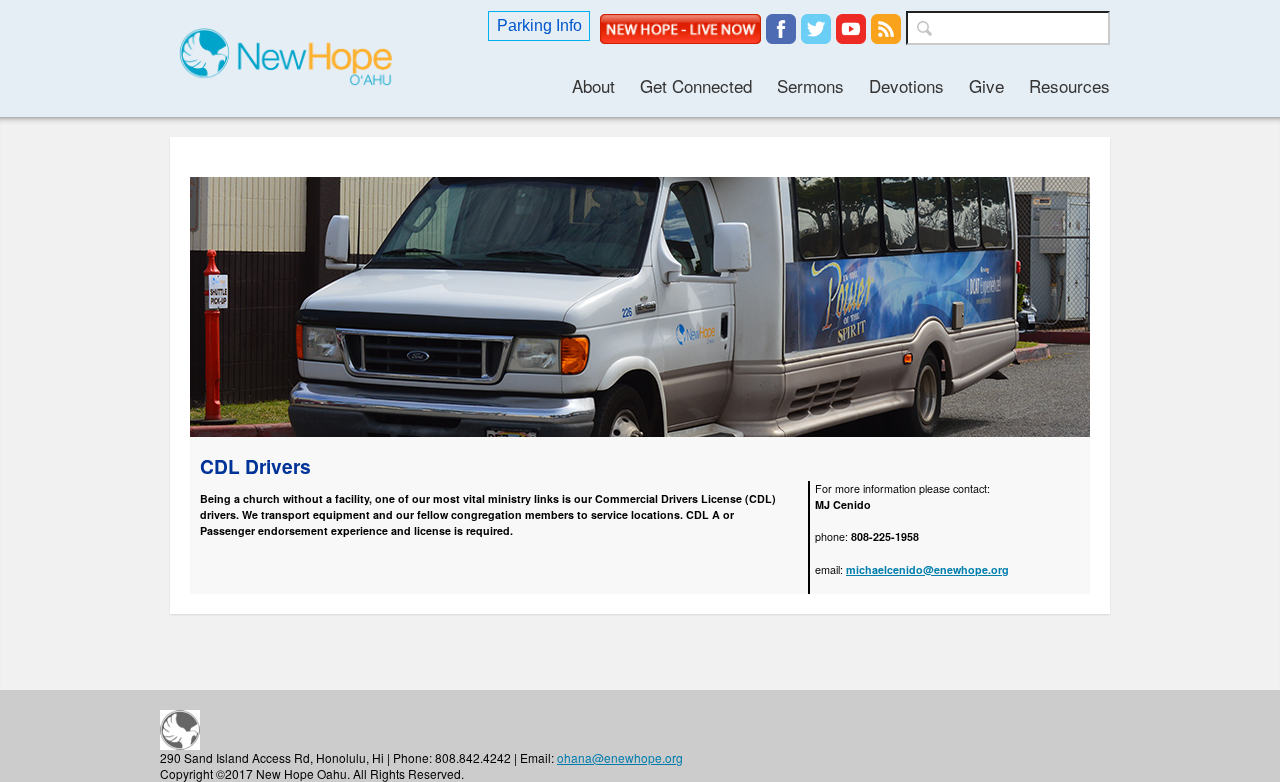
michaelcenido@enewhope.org (927, 569)
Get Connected (696, 85)
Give (986, 85)
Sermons (810, 85)
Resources (1069, 85)
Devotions (906, 85)
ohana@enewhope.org (620, 757)
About (593, 85)
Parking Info (539, 25)
